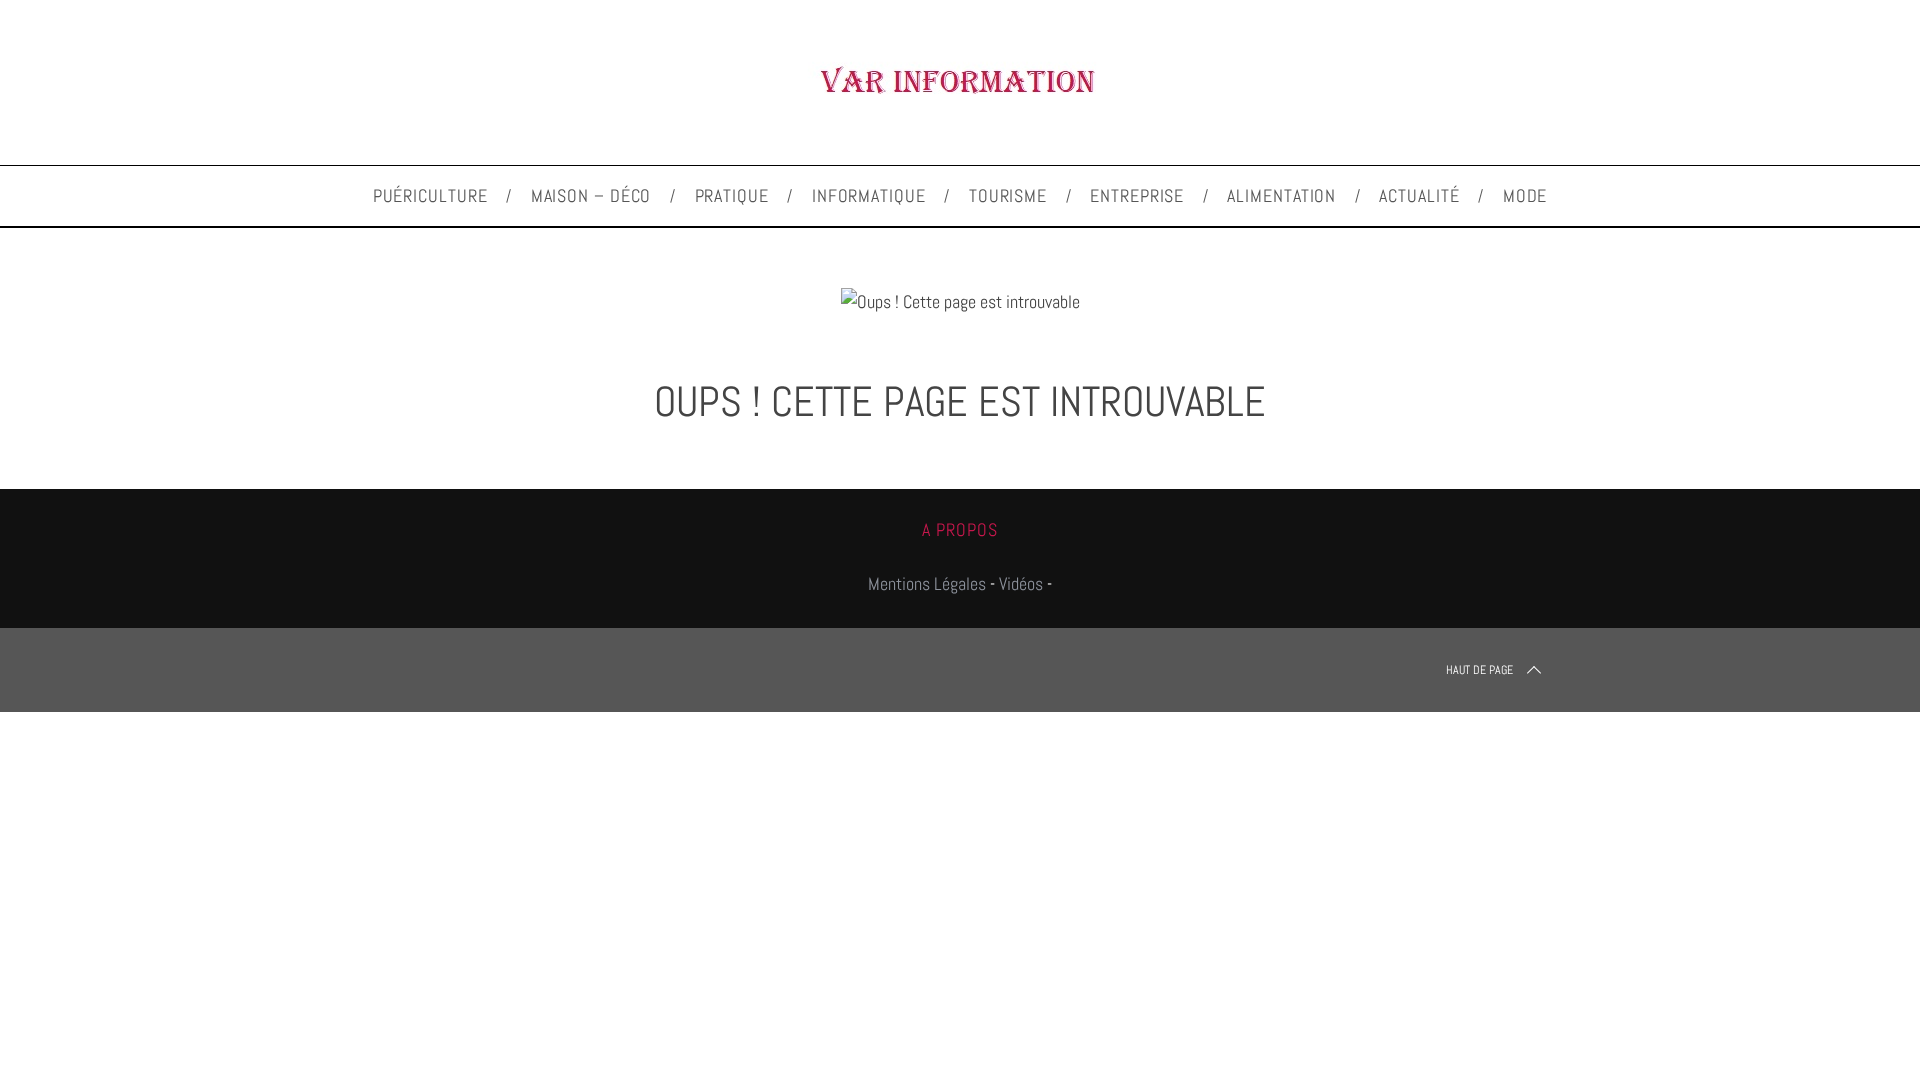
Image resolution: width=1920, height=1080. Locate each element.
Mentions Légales (927, 583)
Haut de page (1479, 670)
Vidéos (1021, 583)
